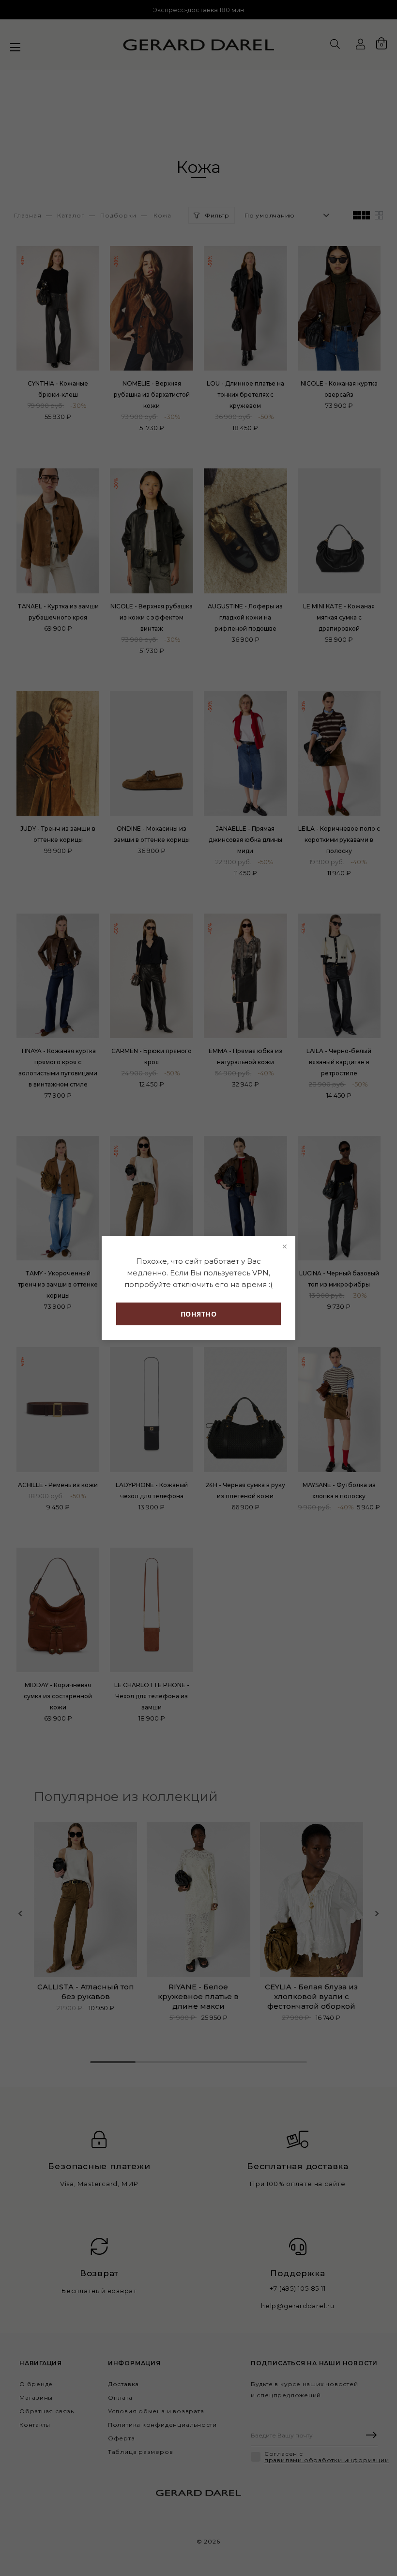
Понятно (199, 1314)
